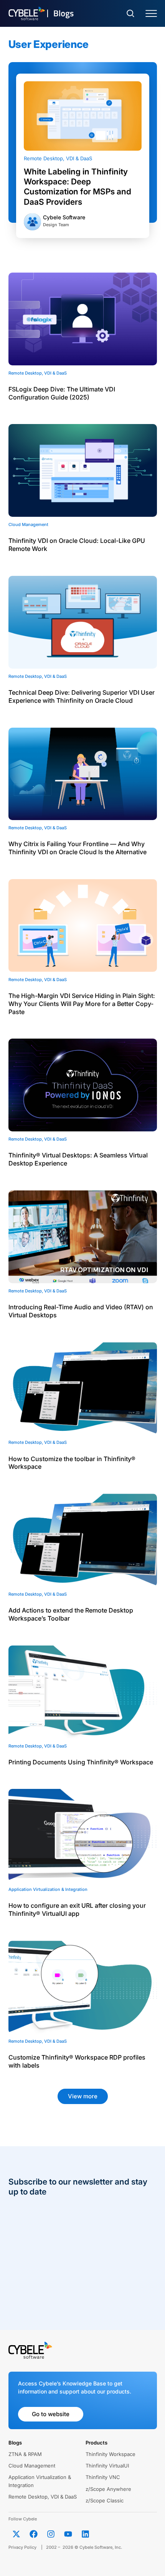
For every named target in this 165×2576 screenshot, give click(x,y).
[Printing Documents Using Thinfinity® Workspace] (83, 1692)
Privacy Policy (22, 2547)
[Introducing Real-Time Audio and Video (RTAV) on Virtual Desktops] (83, 1237)
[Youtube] (68, 2534)
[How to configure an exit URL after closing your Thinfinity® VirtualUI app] (83, 1835)
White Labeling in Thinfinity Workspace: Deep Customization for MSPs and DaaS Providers (78, 187)
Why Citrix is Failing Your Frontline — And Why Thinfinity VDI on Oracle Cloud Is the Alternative (78, 848)
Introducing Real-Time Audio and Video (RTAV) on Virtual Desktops (81, 1311)
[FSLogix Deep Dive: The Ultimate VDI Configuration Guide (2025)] (83, 319)
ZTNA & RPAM (25, 2454)
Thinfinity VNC (103, 2477)
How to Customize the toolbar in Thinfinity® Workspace (72, 1463)
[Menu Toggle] (151, 14)
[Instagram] (51, 2534)
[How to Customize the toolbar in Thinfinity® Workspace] (83, 1389)
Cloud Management (32, 2466)
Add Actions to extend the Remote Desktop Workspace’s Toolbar (71, 1614)
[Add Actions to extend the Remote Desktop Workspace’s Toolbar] (83, 1540)
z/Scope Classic (105, 2500)
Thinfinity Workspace (111, 2454)
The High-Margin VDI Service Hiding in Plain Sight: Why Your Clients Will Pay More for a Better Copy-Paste (82, 1004)
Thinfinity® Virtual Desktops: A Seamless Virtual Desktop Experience (78, 1159)
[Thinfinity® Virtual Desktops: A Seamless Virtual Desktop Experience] (83, 1085)
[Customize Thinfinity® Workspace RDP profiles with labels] (83, 1987)
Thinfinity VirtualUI (107, 2466)
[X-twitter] (16, 2534)
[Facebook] (34, 2534)
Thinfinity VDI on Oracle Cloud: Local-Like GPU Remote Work (77, 545)
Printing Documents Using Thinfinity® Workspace (81, 1762)
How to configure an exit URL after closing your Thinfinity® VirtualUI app (77, 1909)
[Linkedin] (86, 2534)
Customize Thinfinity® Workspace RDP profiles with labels (77, 2061)
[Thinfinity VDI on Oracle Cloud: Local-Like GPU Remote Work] (83, 470)
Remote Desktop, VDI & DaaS (58, 158)
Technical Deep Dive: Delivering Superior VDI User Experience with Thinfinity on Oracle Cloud (82, 696)
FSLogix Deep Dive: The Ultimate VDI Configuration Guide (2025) (62, 393)
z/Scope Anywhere (108, 2489)
